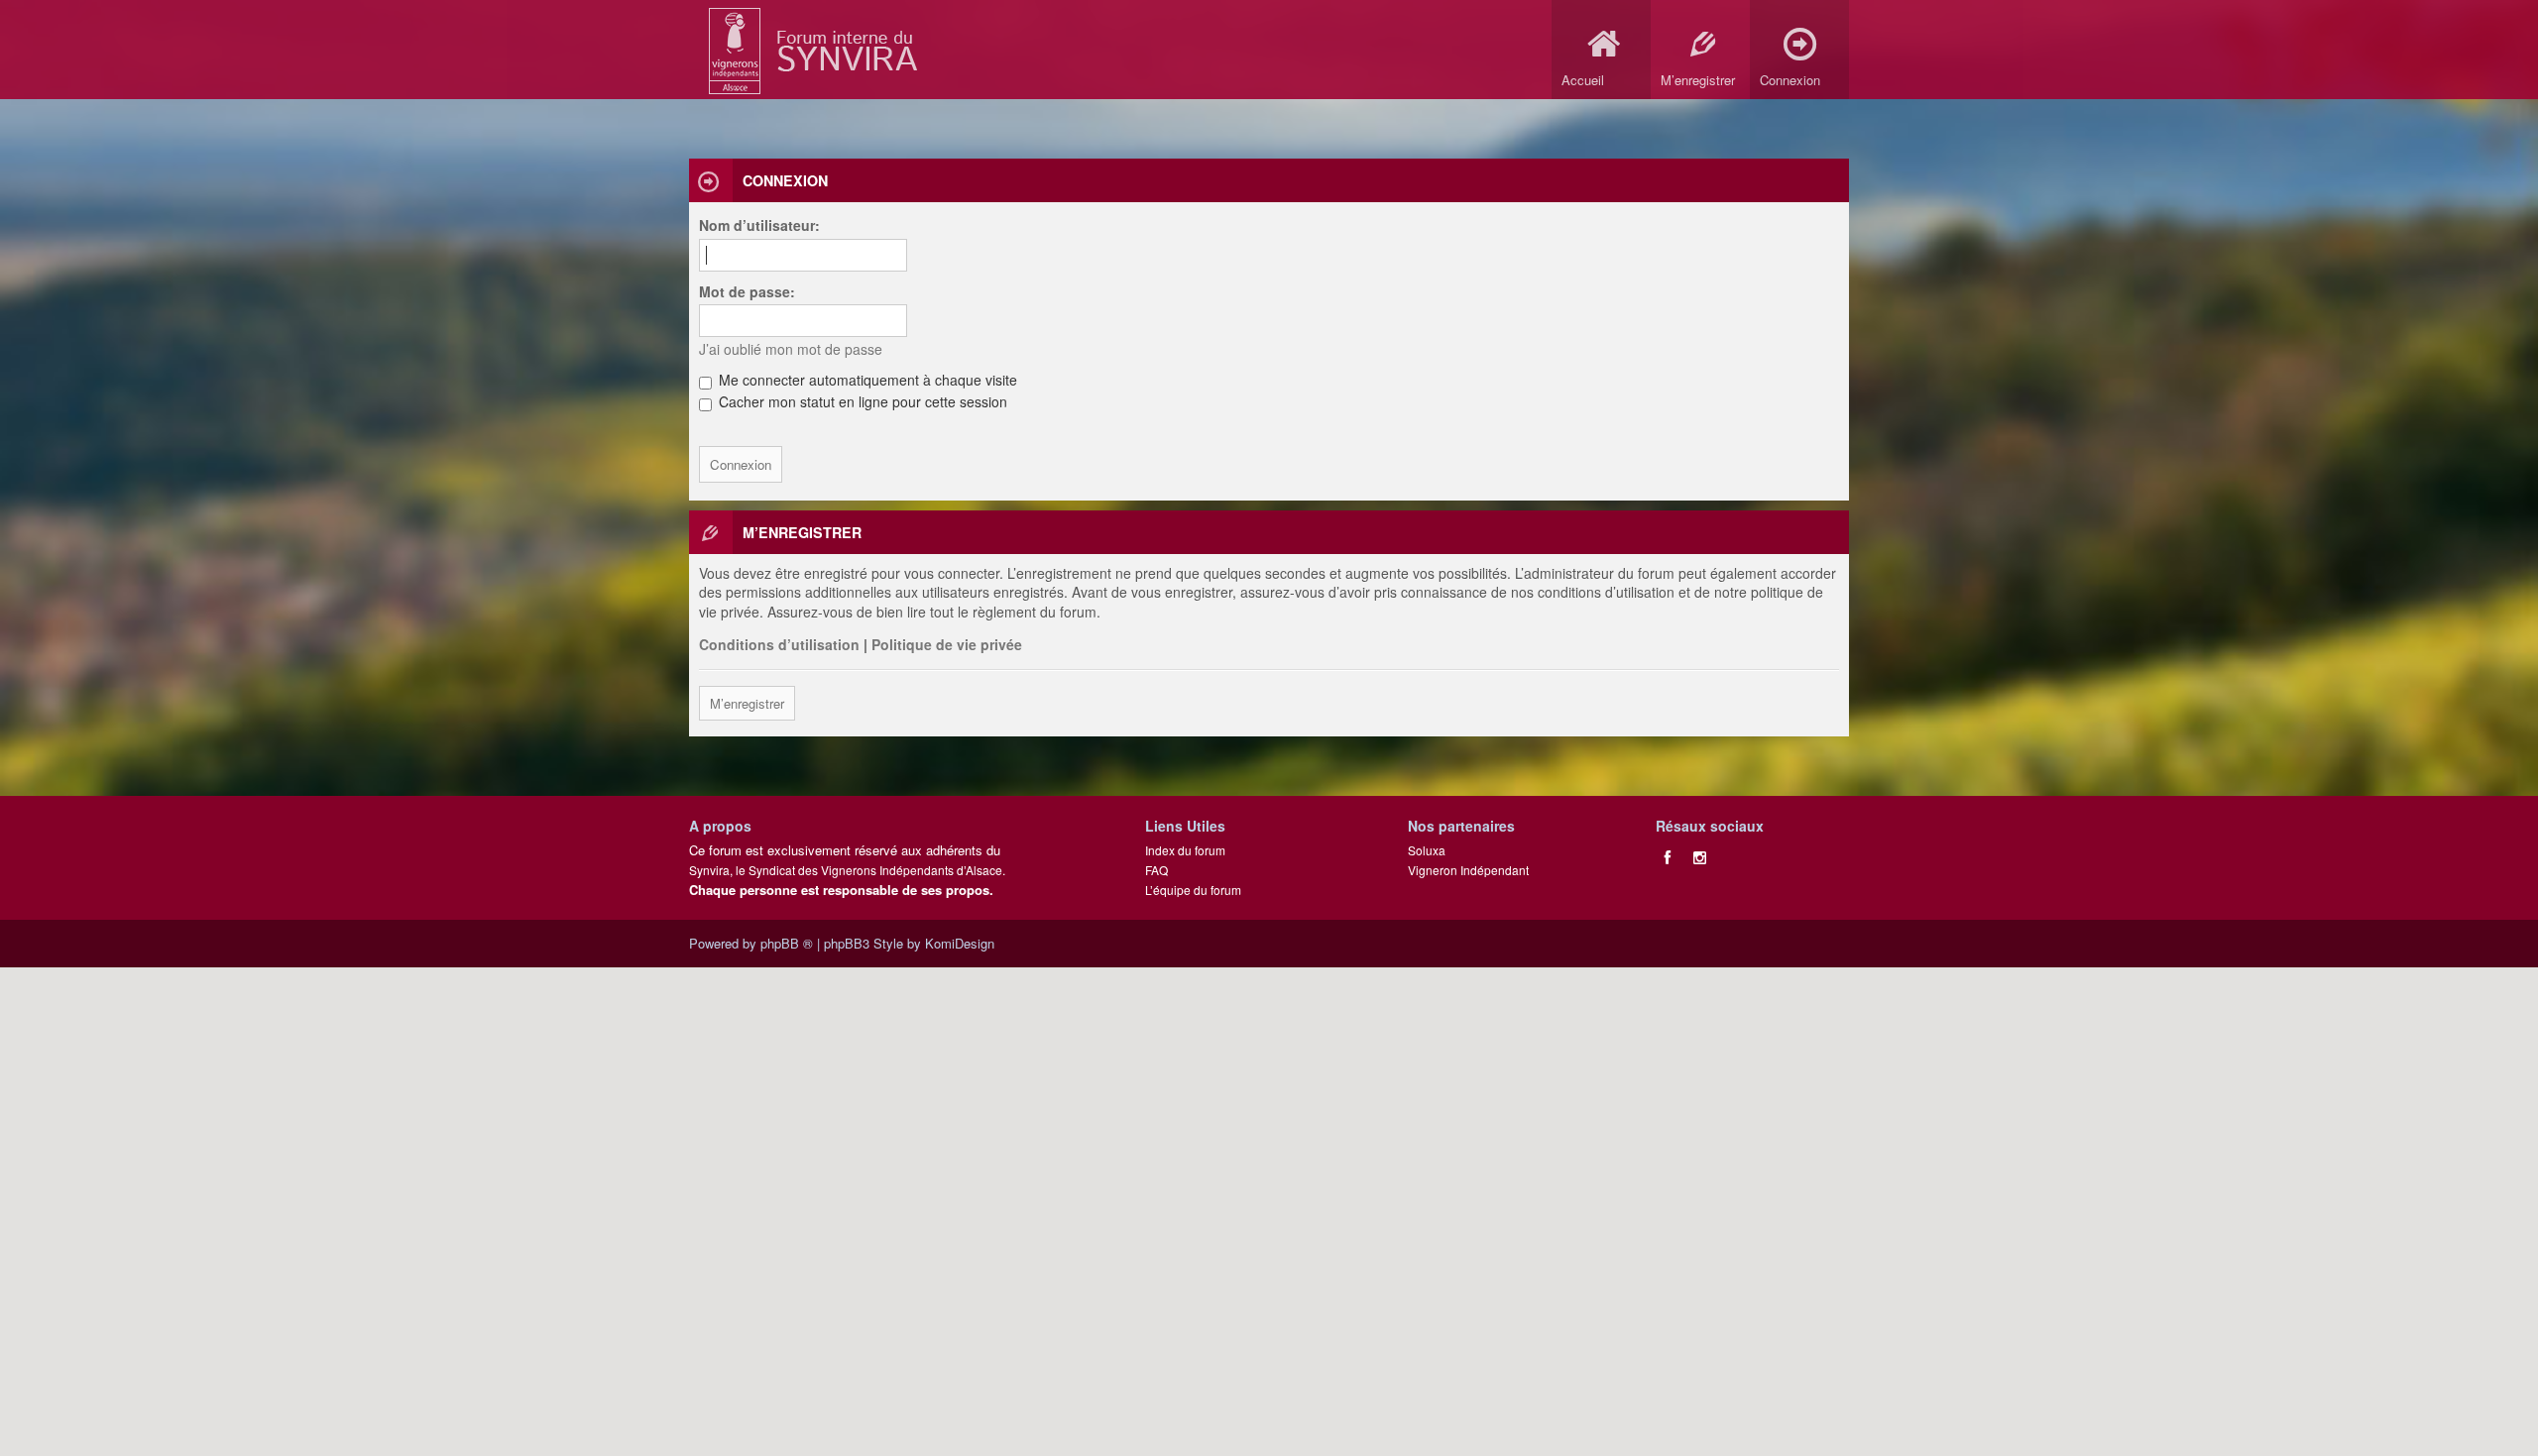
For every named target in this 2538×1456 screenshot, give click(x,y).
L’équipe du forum (1193, 890)
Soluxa (1427, 850)
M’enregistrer (747, 703)
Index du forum (1185, 850)
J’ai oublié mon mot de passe (791, 349)
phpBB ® (787, 943)
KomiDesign (960, 943)
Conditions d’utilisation (779, 644)
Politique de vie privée (947, 644)
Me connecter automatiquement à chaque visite (866, 380)
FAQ (1156, 870)
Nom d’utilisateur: (759, 225)
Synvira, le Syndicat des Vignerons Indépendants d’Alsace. (847, 870)
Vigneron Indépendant (1468, 870)
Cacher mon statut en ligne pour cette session (861, 401)
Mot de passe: (747, 291)
